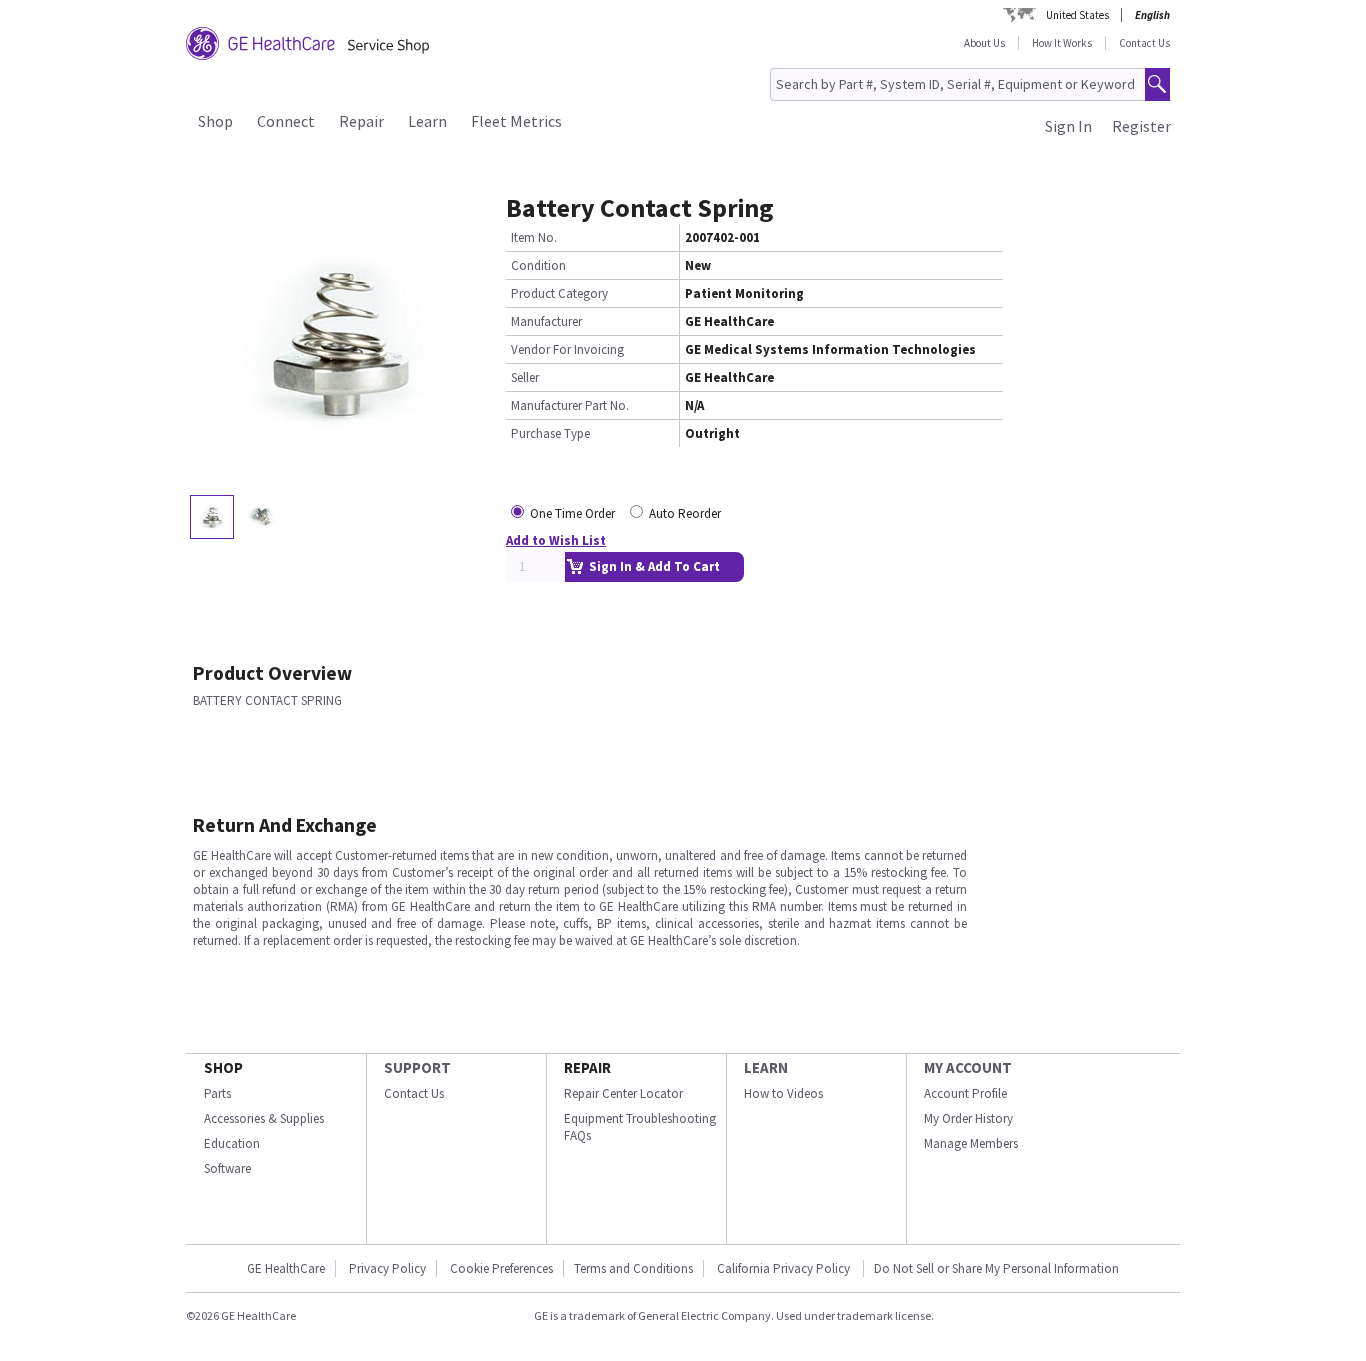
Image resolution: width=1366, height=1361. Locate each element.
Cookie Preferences (501, 1268)
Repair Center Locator (623, 1093)
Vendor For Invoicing (567, 349)
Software (227, 1168)
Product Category (559, 293)
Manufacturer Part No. (570, 405)
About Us (984, 43)
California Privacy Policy (785, 1268)
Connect (286, 121)
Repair (361, 121)
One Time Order (572, 513)
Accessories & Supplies (264, 1118)
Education (232, 1143)
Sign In (1068, 126)
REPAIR (587, 1067)
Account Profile (965, 1093)
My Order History (968, 1118)
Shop (215, 121)
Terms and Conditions (633, 1268)
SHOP (223, 1067)
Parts (217, 1093)
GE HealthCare (286, 1268)
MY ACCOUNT (968, 1067)
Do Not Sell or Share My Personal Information (996, 1268)
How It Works (1062, 43)
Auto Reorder (685, 513)
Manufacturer (546, 321)
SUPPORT (417, 1067)
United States (1077, 15)
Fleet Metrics (516, 121)
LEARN (766, 1067)
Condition (538, 265)
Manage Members (971, 1143)
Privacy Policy (387, 1268)
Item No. (534, 237)
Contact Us (1144, 43)
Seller (525, 377)
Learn (427, 121)
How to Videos (783, 1093)
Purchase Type (550, 433)
